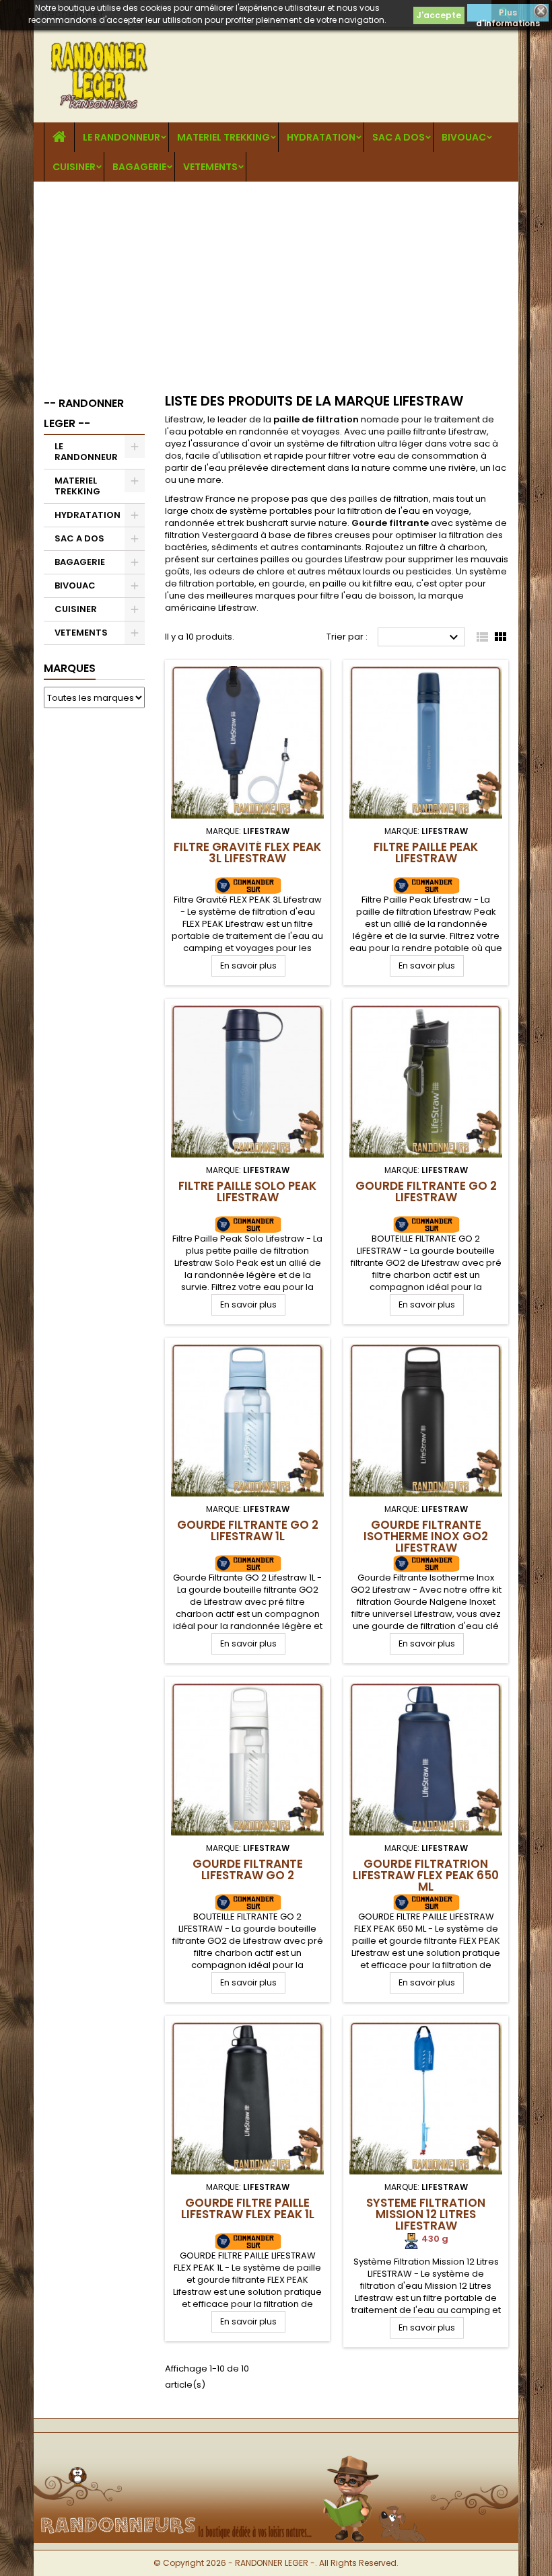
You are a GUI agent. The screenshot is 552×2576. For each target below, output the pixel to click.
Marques (70, 668)
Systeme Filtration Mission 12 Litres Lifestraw (426, 2214)
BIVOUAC (464, 137)
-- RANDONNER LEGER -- (84, 413)
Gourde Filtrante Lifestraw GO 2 (248, 1869)
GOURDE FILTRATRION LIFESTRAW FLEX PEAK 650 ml (426, 1875)
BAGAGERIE (139, 167)
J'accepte (439, 15)
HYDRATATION (321, 137)
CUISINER (74, 167)
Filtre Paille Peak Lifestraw (426, 853)
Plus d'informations (508, 14)
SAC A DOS (399, 137)
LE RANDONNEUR (122, 137)
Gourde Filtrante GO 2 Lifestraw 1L (248, 1530)
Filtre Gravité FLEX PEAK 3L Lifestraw (247, 853)
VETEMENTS (210, 167)
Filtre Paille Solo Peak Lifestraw (247, 1191)
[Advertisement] (276, 282)
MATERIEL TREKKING (223, 137)
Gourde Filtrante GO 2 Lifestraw (426, 1191)
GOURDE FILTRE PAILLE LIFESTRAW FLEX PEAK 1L (248, 2208)
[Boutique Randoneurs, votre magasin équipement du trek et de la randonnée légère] (276, 2455)
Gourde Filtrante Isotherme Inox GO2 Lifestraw (426, 1536)
